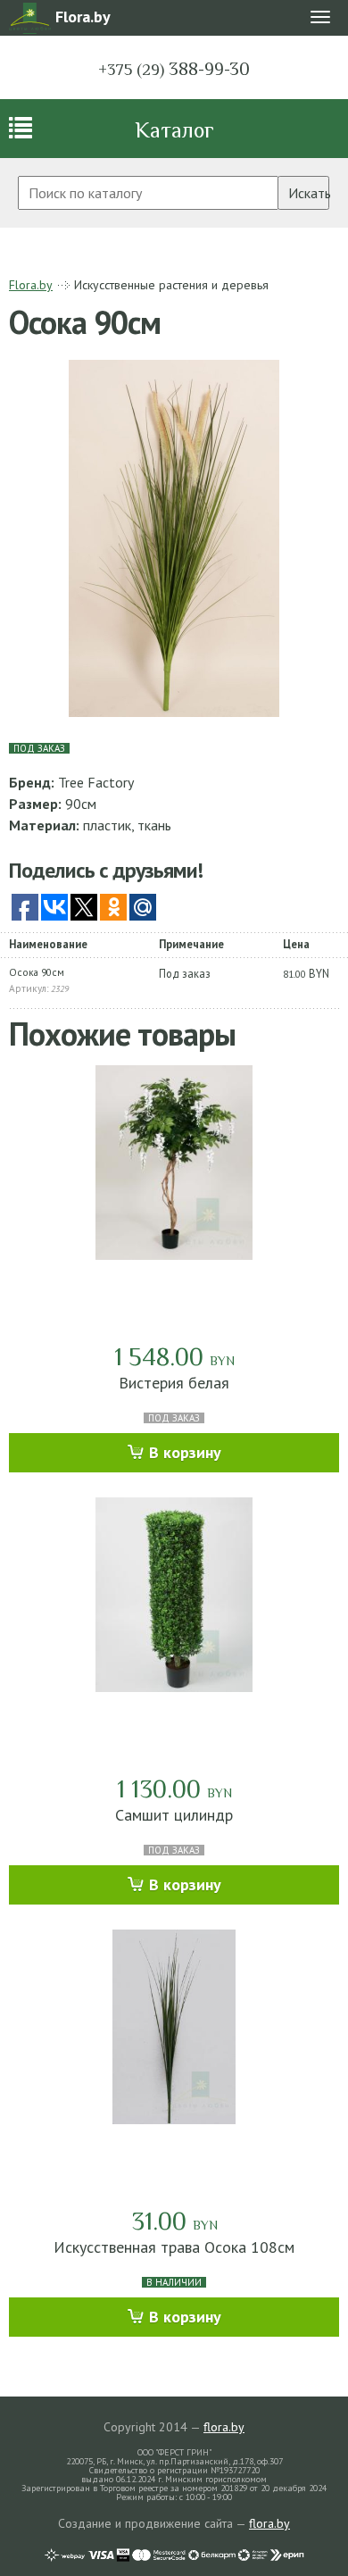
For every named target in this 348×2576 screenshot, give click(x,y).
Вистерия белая (174, 1383)
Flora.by (31, 285)
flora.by (224, 2427)
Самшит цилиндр (174, 1815)
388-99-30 (174, 69)
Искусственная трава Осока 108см (174, 2247)
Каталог (174, 130)
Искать (309, 193)
